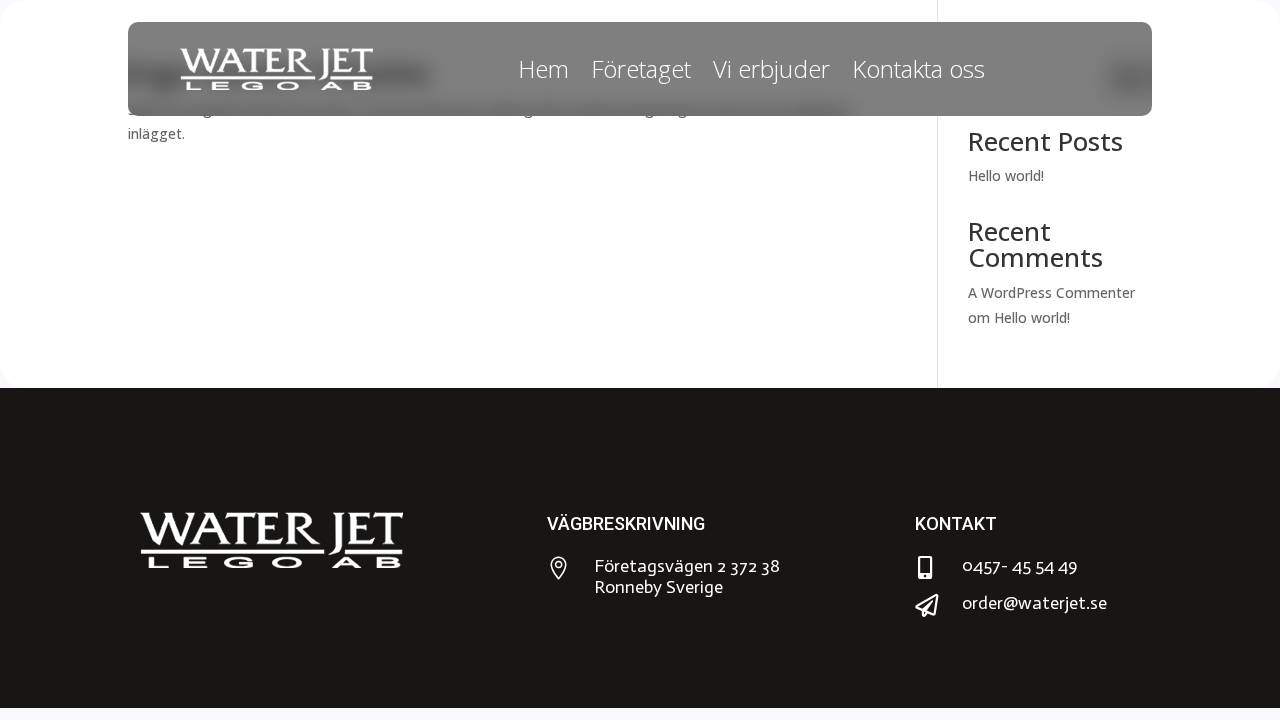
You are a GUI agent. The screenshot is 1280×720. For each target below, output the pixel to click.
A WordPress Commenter (1051, 292)
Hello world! (1006, 175)
